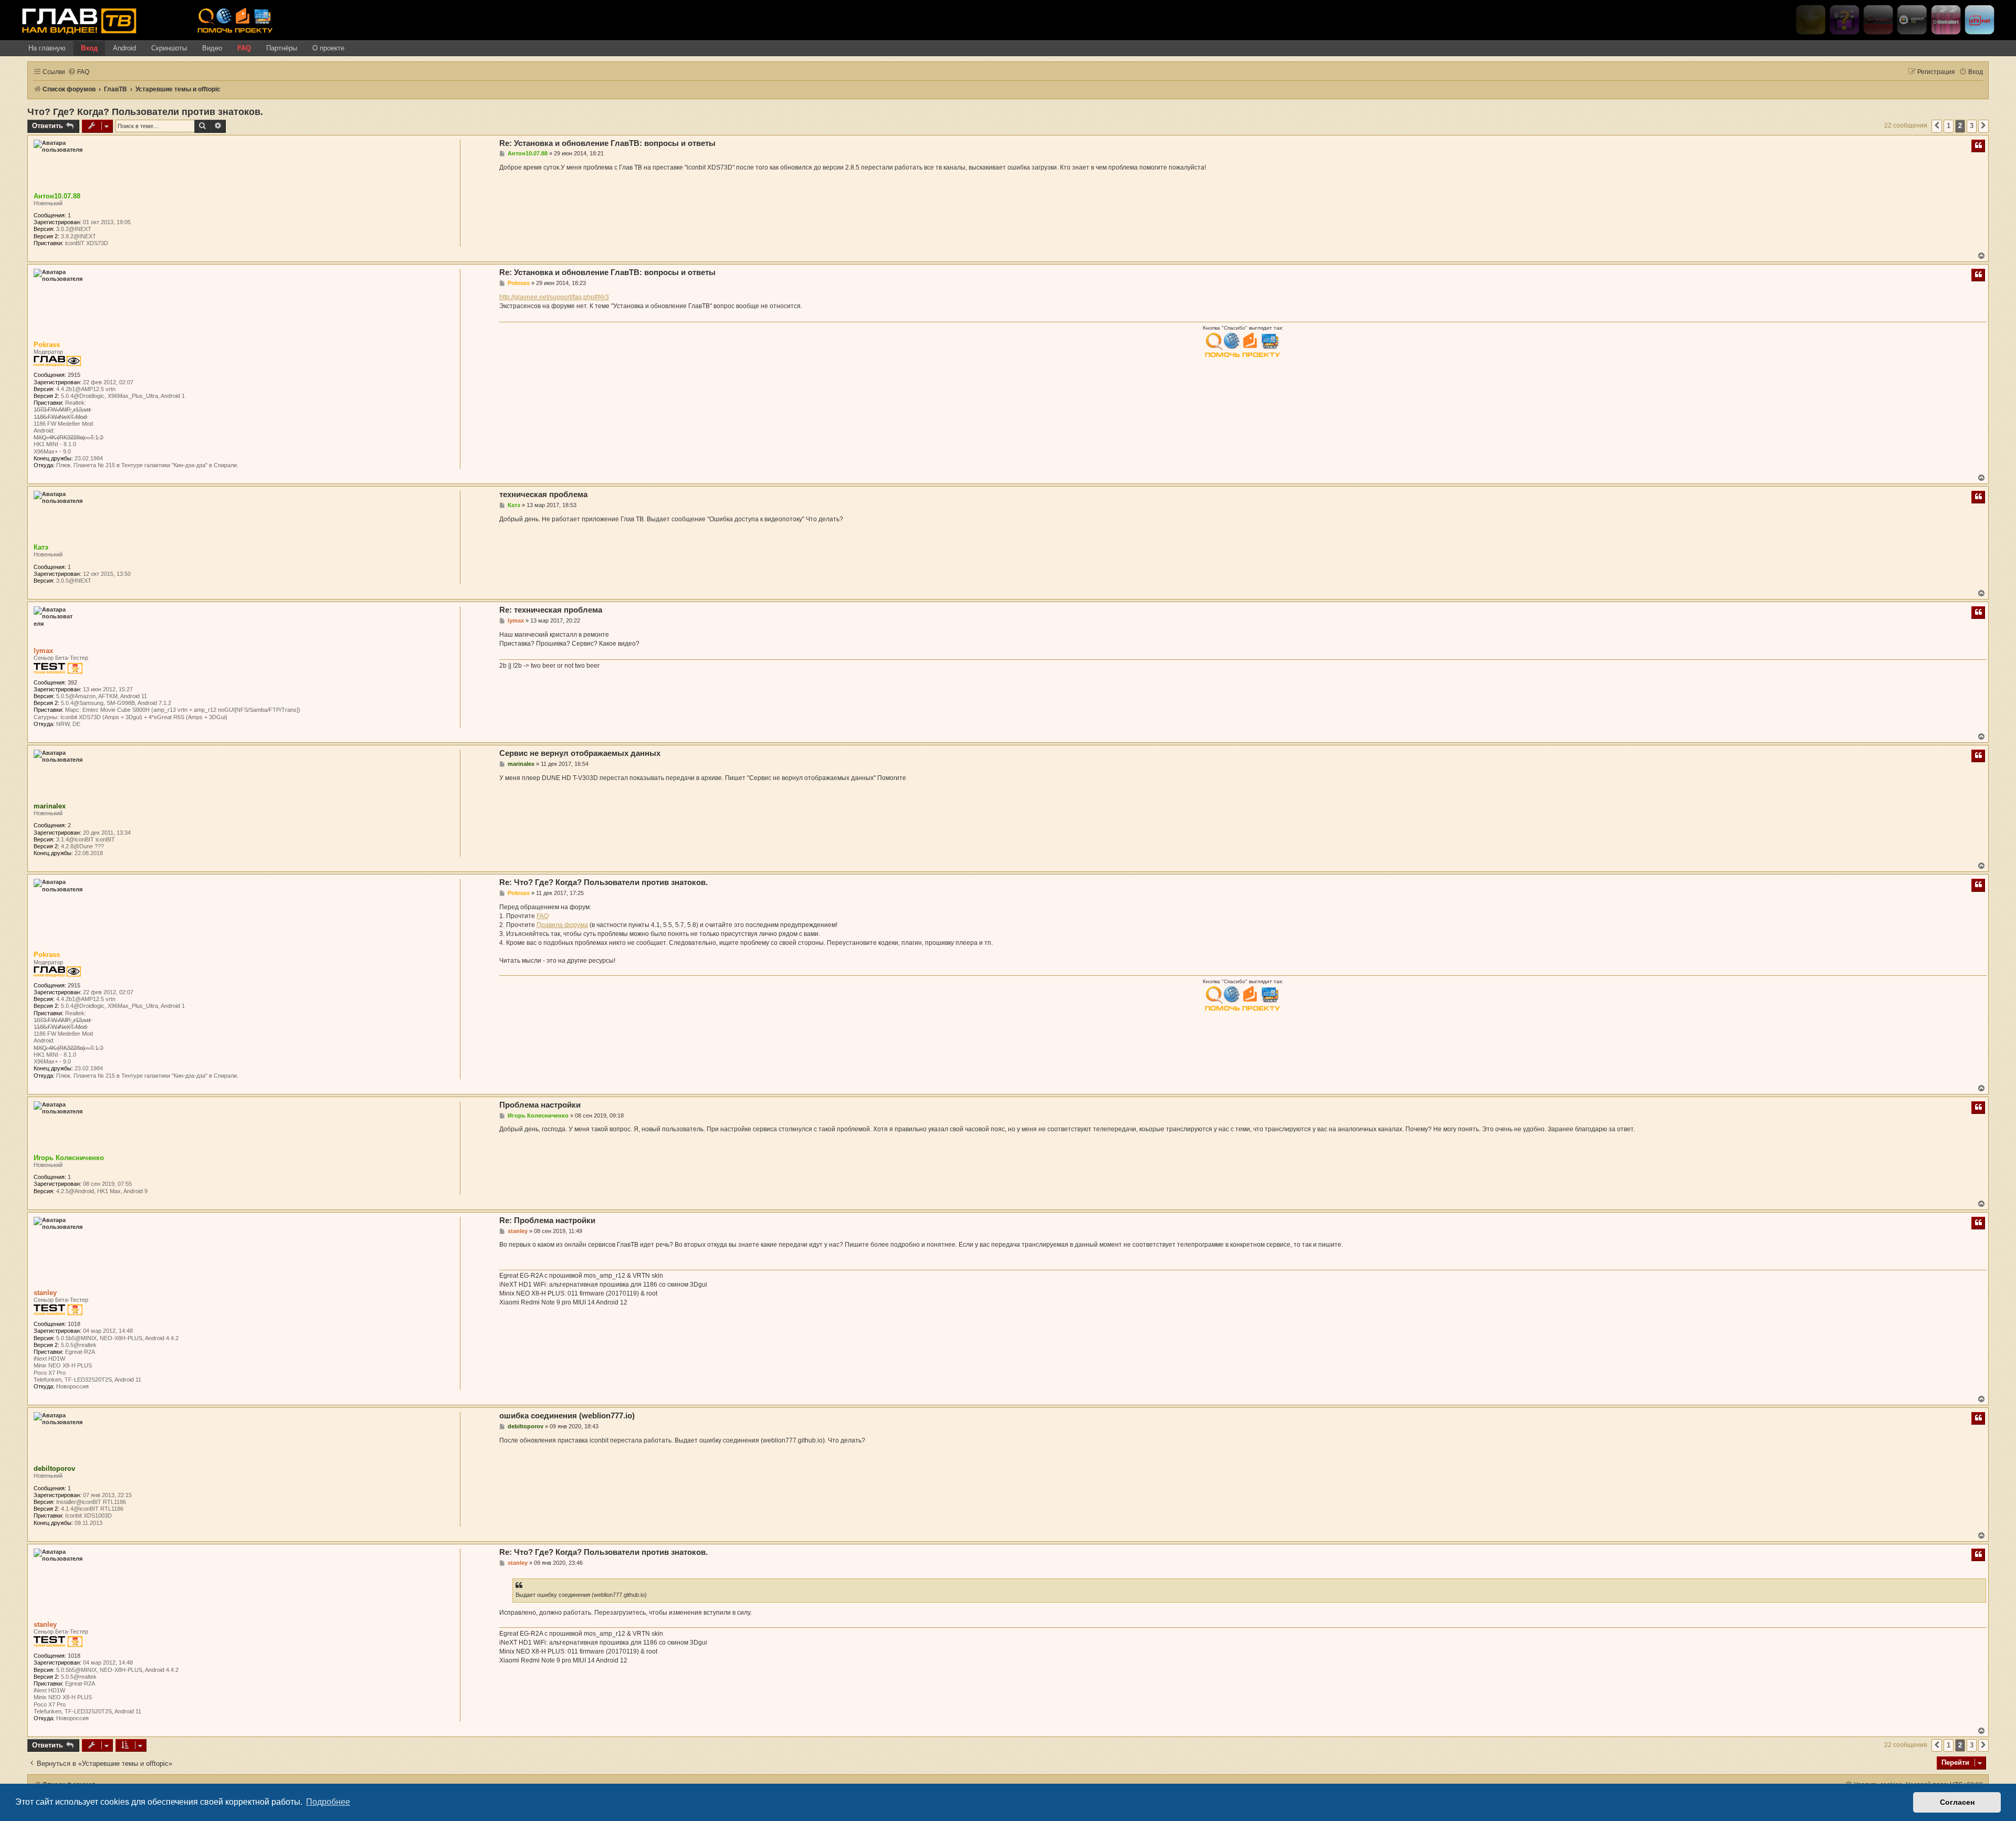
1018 (74, 1324)
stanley (45, 1293)
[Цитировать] (1978, 146)
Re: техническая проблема (551, 610)
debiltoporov (54, 1469)
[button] (1937, 126)
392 (72, 682)
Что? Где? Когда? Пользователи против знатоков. (145, 112)
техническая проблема (543, 494)
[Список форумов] (106, 20)
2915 (74, 375)
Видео (212, 48)
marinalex (50, 806)
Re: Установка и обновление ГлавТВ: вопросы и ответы (607, 143)
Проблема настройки (540, 1105)
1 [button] (1949, 126)
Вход (89, 48)
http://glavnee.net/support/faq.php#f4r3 (554, 297)
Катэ (41, 547)
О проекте (328, 48)
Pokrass (47, 345)
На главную (47, 48)
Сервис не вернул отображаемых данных (580, 753)
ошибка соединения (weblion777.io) (567, 1415)
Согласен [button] (1957, 1802)
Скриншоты (169, 48)
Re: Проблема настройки (547, 1220)
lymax (43, 651)
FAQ (244, 48)
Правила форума (562, 925)
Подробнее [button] (328, 1802)
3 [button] (1972, 126)
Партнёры (282, 48)
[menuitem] (78, 72)
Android (124, 48)
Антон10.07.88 (57, 196)
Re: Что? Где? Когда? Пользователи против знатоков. (603, 882)
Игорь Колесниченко (69, 1158)
